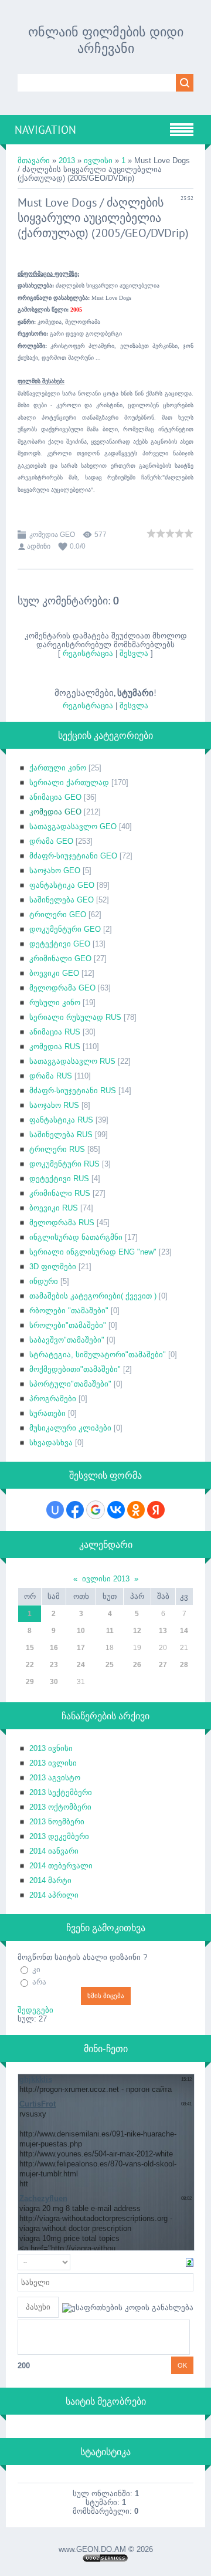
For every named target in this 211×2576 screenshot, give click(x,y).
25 (110, 1665)
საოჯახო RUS (54, 1105)
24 (81, 1665)
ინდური (44, 1281)
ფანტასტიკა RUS (61, 1120)
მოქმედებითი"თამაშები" (75, 1369)
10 (81, 1631)
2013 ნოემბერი (57, 1822)
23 (54, 1665)
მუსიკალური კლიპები (70, 1428)
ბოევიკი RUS (54, 1208)
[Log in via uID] (55, 1510)
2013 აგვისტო (55, 1778)
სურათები (47, 1413)
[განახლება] (190, 2262)
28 (184, 1665)
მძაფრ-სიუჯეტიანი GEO (73, 856)
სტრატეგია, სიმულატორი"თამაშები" (98, 1355)
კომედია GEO (52, 535)
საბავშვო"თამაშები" (67, 1340)
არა (39, 1982)
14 (184, 1631)
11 (110, 1631)
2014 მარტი (50, 1880)
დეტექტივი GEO (60, 944)
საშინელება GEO (62, 900)
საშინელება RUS (61, 1135)
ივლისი (98, 160)
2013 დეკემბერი (59, 1836)
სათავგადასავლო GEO (73, 826)
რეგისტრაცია (88, 653)
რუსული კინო (55, 1003)
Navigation (45, 130)
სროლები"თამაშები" (68, 1325)
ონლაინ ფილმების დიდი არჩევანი (106, 40)
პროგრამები (53, 1399)
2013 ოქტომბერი (60, 1807)
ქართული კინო (58, 768)
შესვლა (134, 653)
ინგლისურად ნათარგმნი (76, 1237)
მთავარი (34, 160)
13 (163, 1631)
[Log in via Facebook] (75, 1510)
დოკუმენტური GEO (65, 929)
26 (137, 1665)
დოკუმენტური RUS (64, 1164)
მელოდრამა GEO (62, 988)
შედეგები (35, 2010)
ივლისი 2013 (106, 1579)
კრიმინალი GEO (60, 959)
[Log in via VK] (116, 1510)
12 (137, 1631)
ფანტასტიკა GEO (62, 885)
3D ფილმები (53, 1267)
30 (54, 1682)
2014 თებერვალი (61, 1866)
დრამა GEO (51, 841)
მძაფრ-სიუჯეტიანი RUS (73, 1091)
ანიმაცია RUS (55, 1032)
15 (30, 1648)
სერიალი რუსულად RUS (75, 1017)
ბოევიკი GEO (54, 973)
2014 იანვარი (54, 1851)
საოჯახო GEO (55, 871)
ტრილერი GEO (58, 915)
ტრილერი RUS (57, 1149)
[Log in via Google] (96, 1510)
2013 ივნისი (51, 1748)
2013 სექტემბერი (61, 1792)
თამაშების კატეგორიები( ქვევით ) (93, 1296)
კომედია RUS (55, 1047)
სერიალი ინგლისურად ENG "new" (93, 1252)
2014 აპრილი (54, 1895)
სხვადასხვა (51, 1443)
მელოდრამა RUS (62, 1223)
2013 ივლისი (53, 1763)
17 (81, 1648)
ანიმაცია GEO (55, 797)
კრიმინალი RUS (60, 1193)
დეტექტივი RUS (59, 1179)
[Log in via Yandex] (156, 1510)
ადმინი (39, 546)
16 (54, 1648)
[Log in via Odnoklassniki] (136, 1510)
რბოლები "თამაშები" (69, 1311)
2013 (67, 160)
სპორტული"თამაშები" (70, 1384)
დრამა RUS (51, 1076)
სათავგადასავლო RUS (72, 1061)
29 (30, 1682)
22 (30, 1665)
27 (163, 1665)
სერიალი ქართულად (69, 782)
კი (36, 1970)
